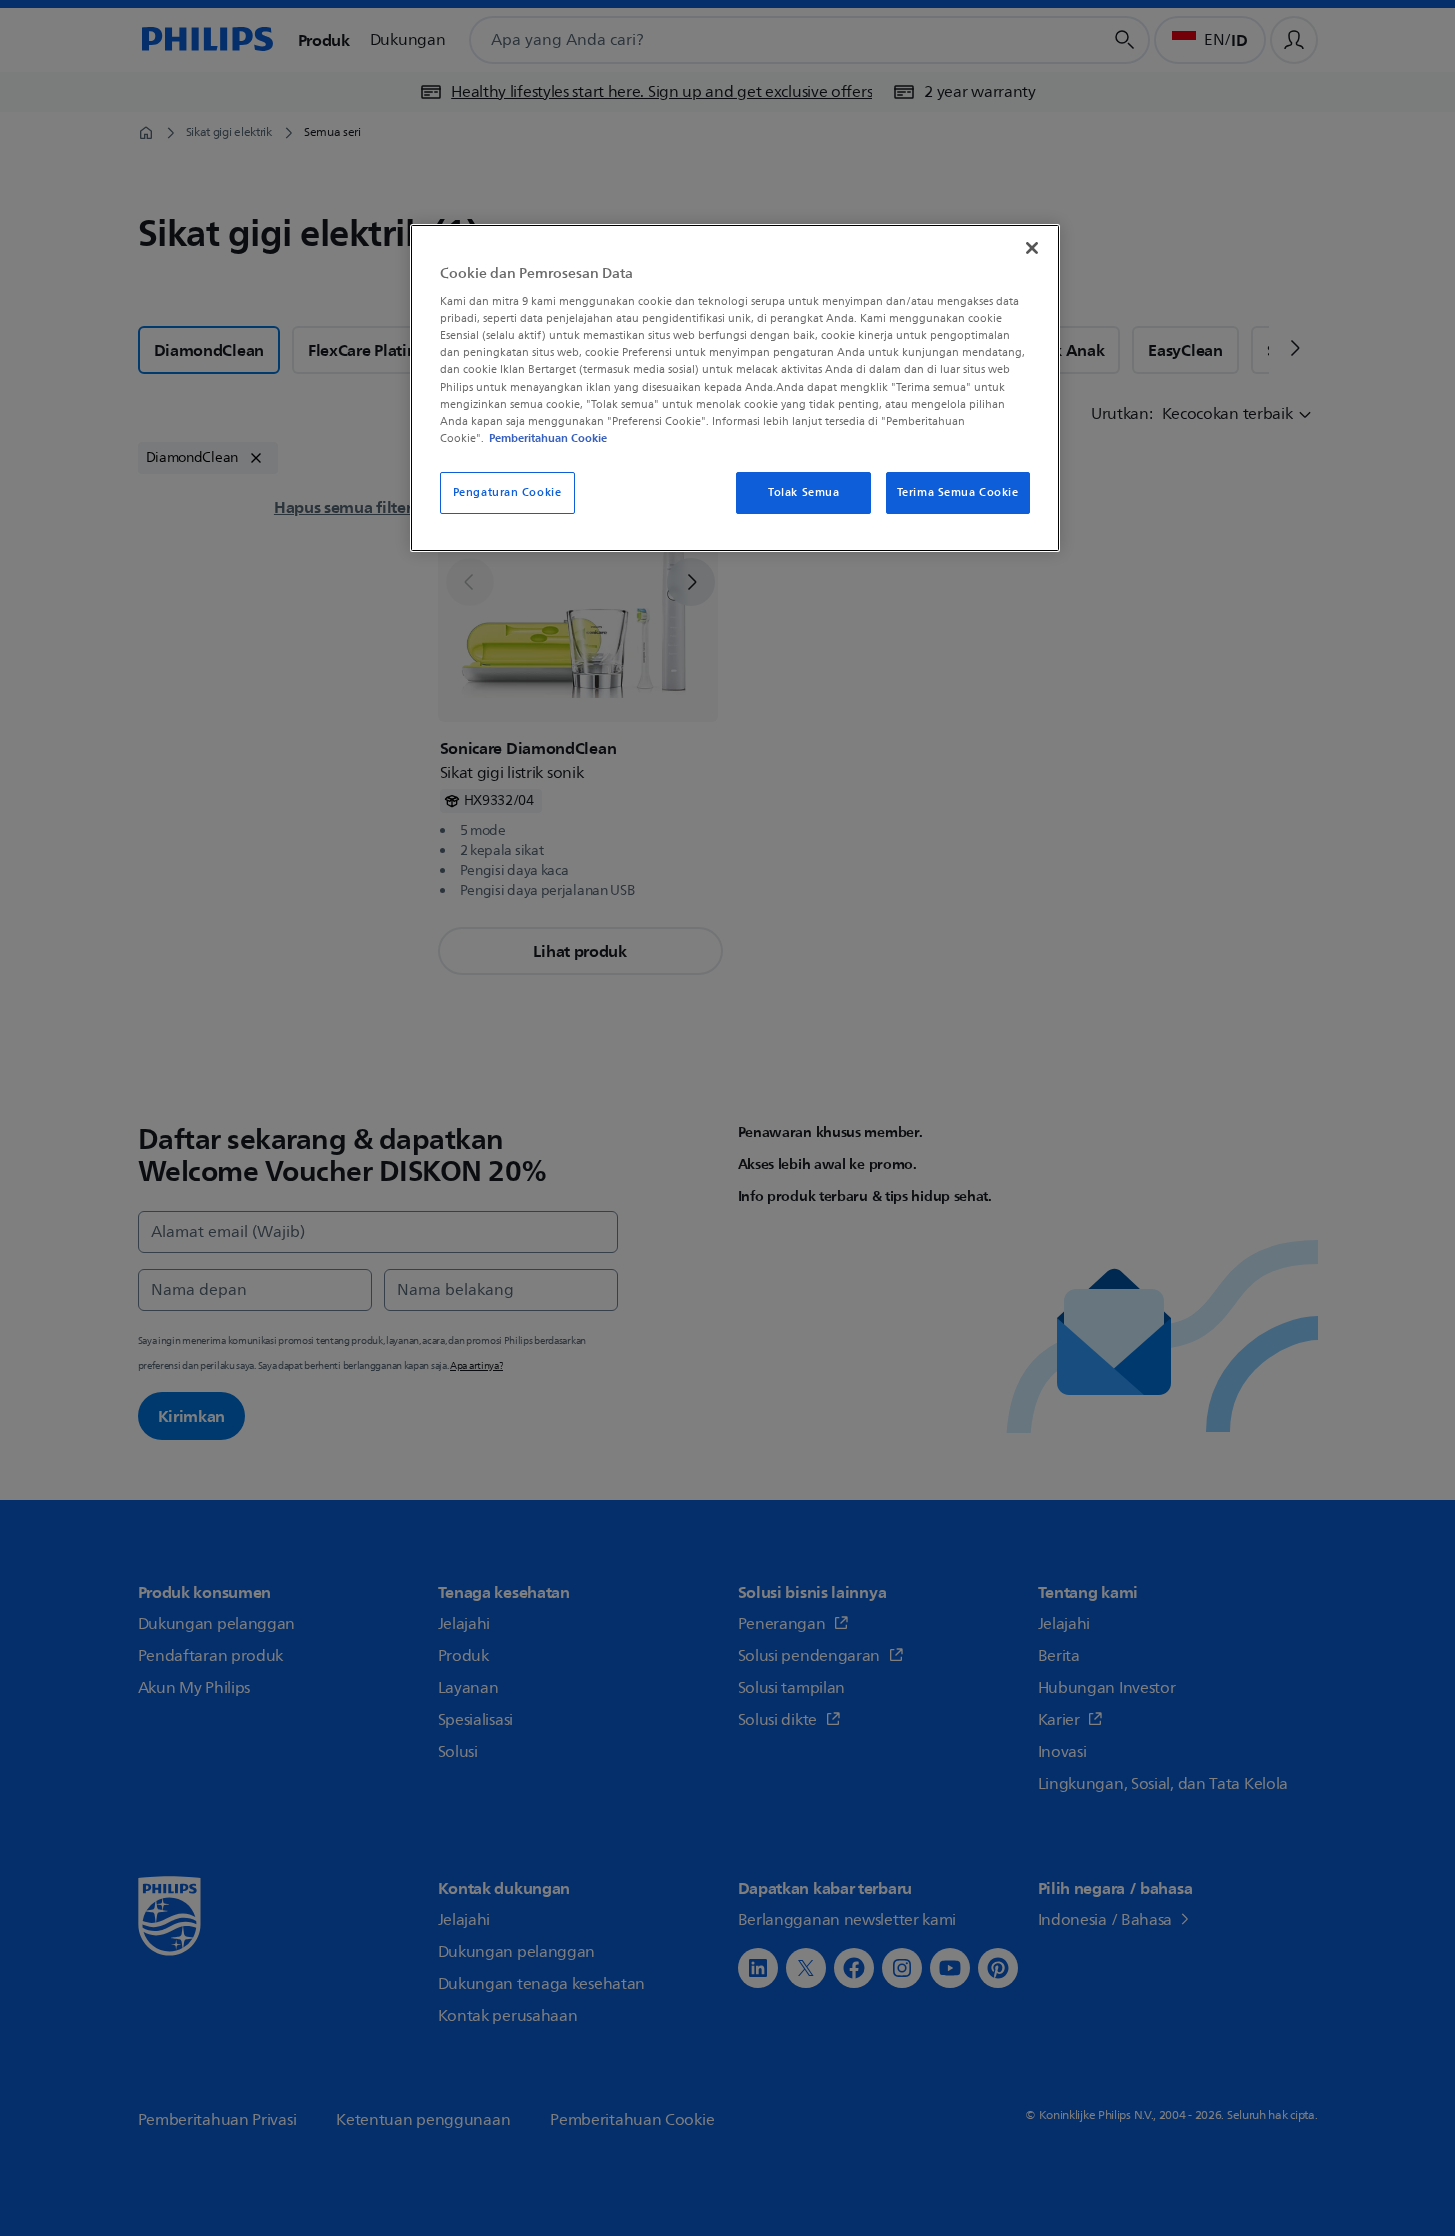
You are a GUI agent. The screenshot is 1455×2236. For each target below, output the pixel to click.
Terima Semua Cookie (958, 492)
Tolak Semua (803, 492)
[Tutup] (1032, 248)
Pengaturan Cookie (507, 492)
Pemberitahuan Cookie (548, 438)
